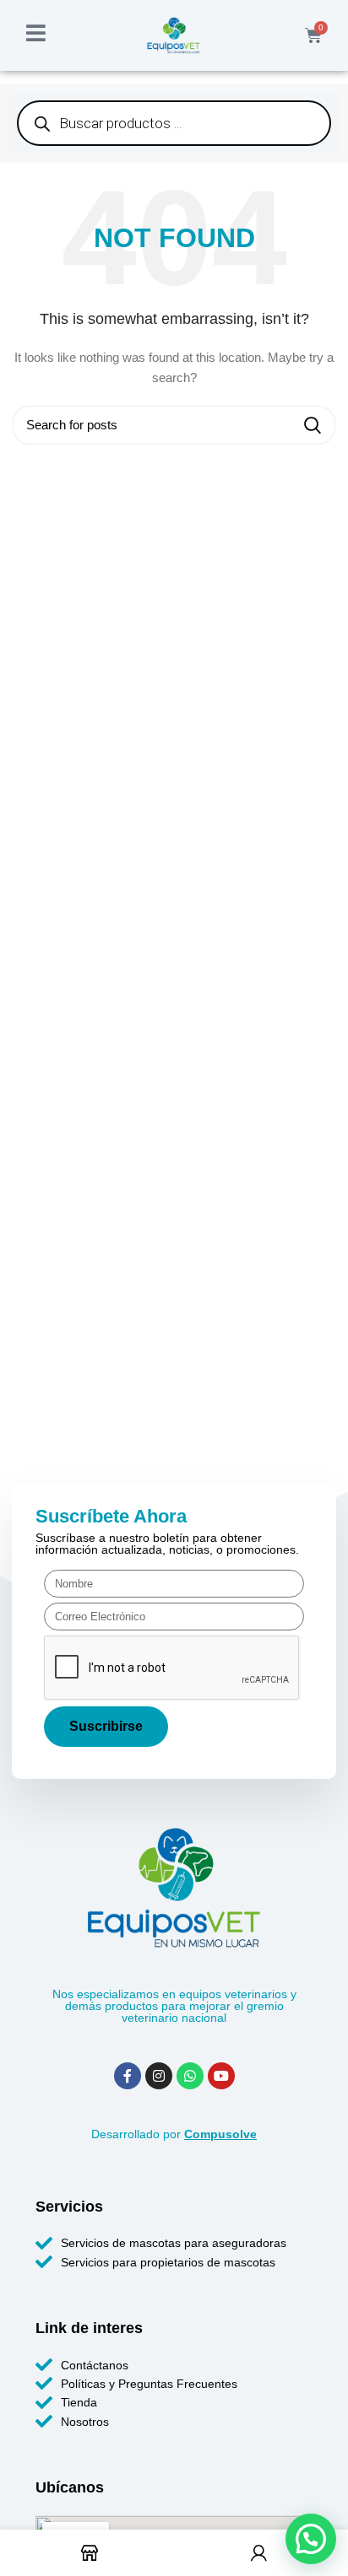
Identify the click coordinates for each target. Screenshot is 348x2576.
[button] (311, 2539)
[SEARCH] (313, 425)
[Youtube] (221, 2076)
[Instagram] (159, 2076)
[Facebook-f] (128, 2076)
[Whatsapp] (190, 2076)
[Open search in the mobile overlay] (174, 123)
